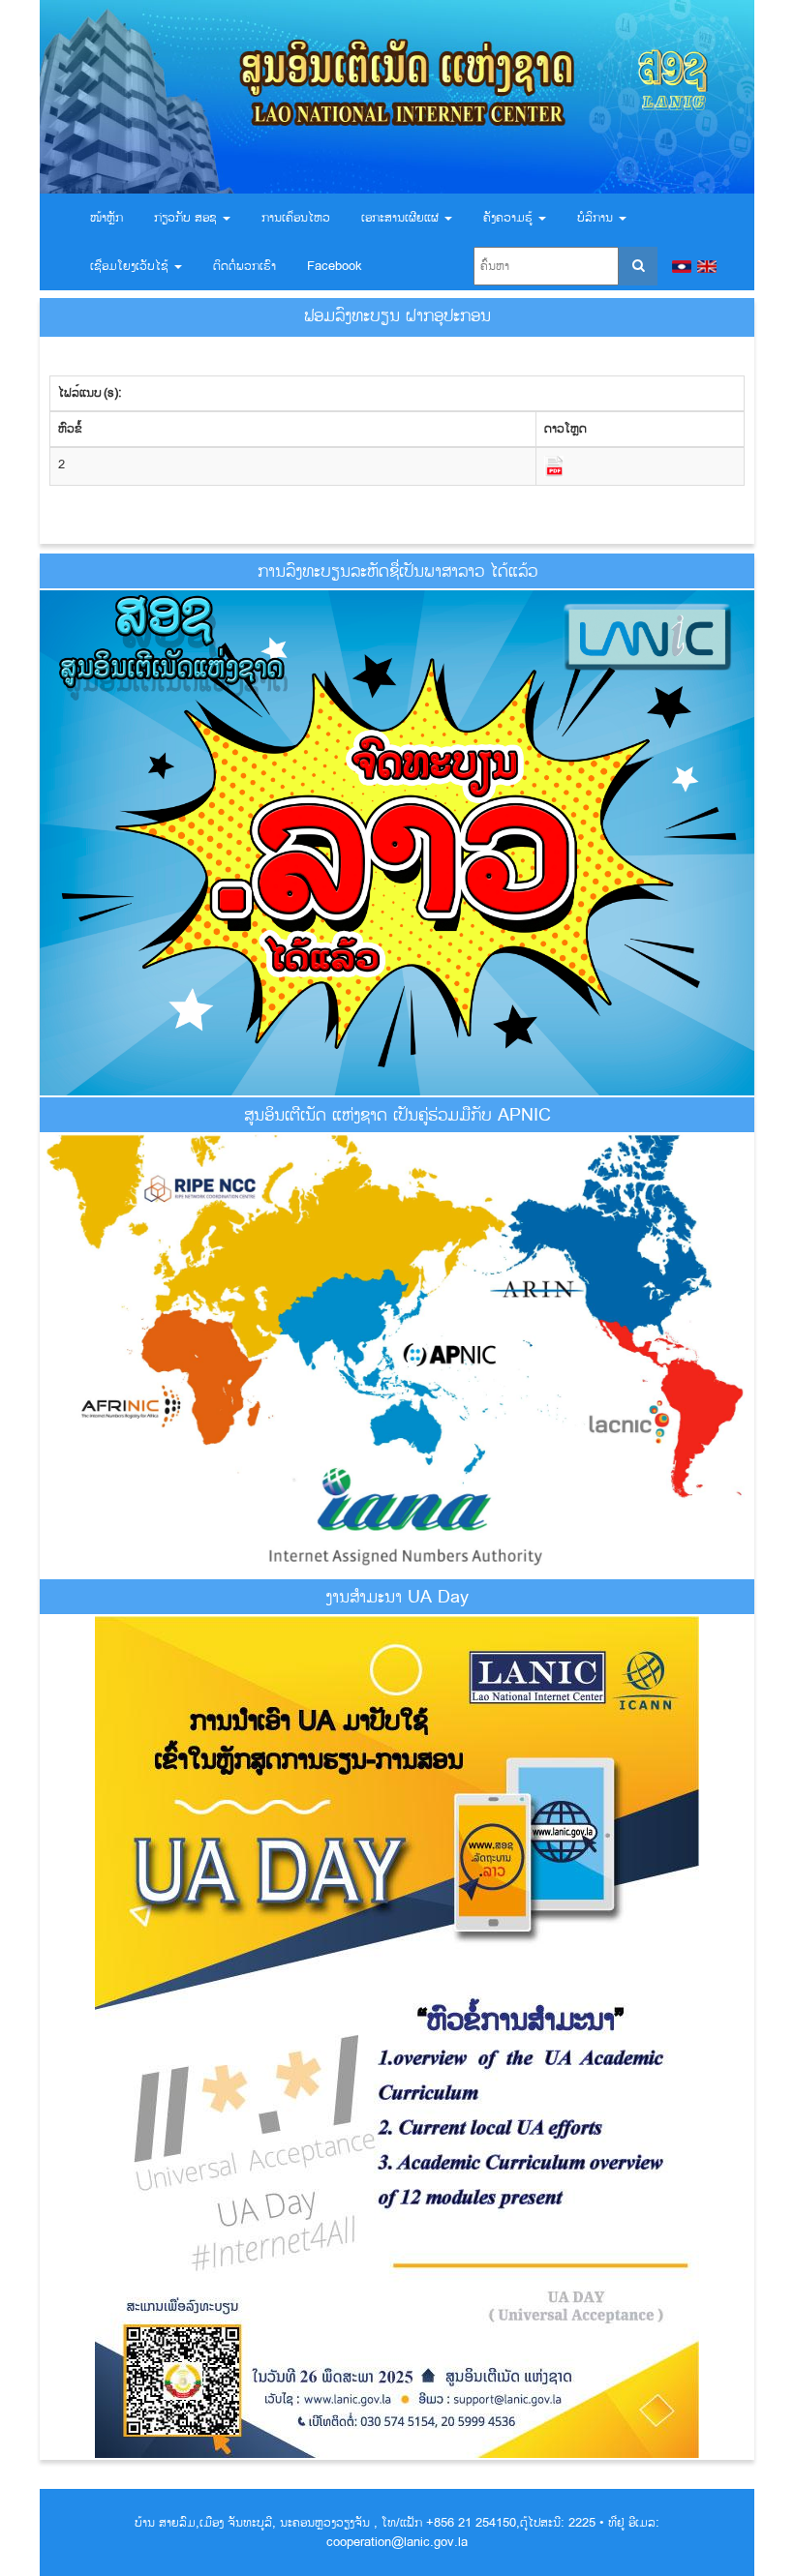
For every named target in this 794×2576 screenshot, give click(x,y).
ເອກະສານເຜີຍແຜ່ (402, 218)
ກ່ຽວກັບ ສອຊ (187, 218)
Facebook (335, 266)
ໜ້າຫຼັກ (107, 218)
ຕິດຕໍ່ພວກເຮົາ (244, 266)
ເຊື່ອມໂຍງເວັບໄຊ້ (131, 266)
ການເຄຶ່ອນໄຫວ (296, 218)
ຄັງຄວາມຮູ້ (510, 218)
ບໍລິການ (597, 218)
